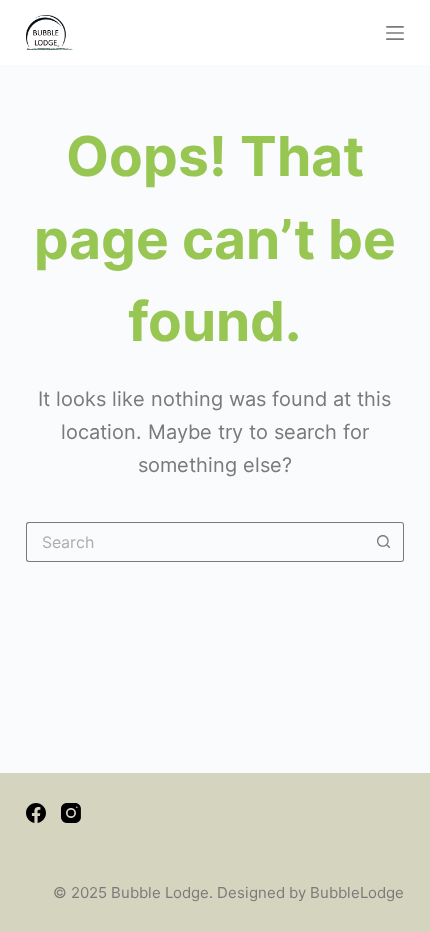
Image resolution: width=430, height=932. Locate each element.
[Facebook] (36, 813)
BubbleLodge (357, 892)
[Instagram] (71, 813)
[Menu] (395, 33)
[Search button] (384, 542)
